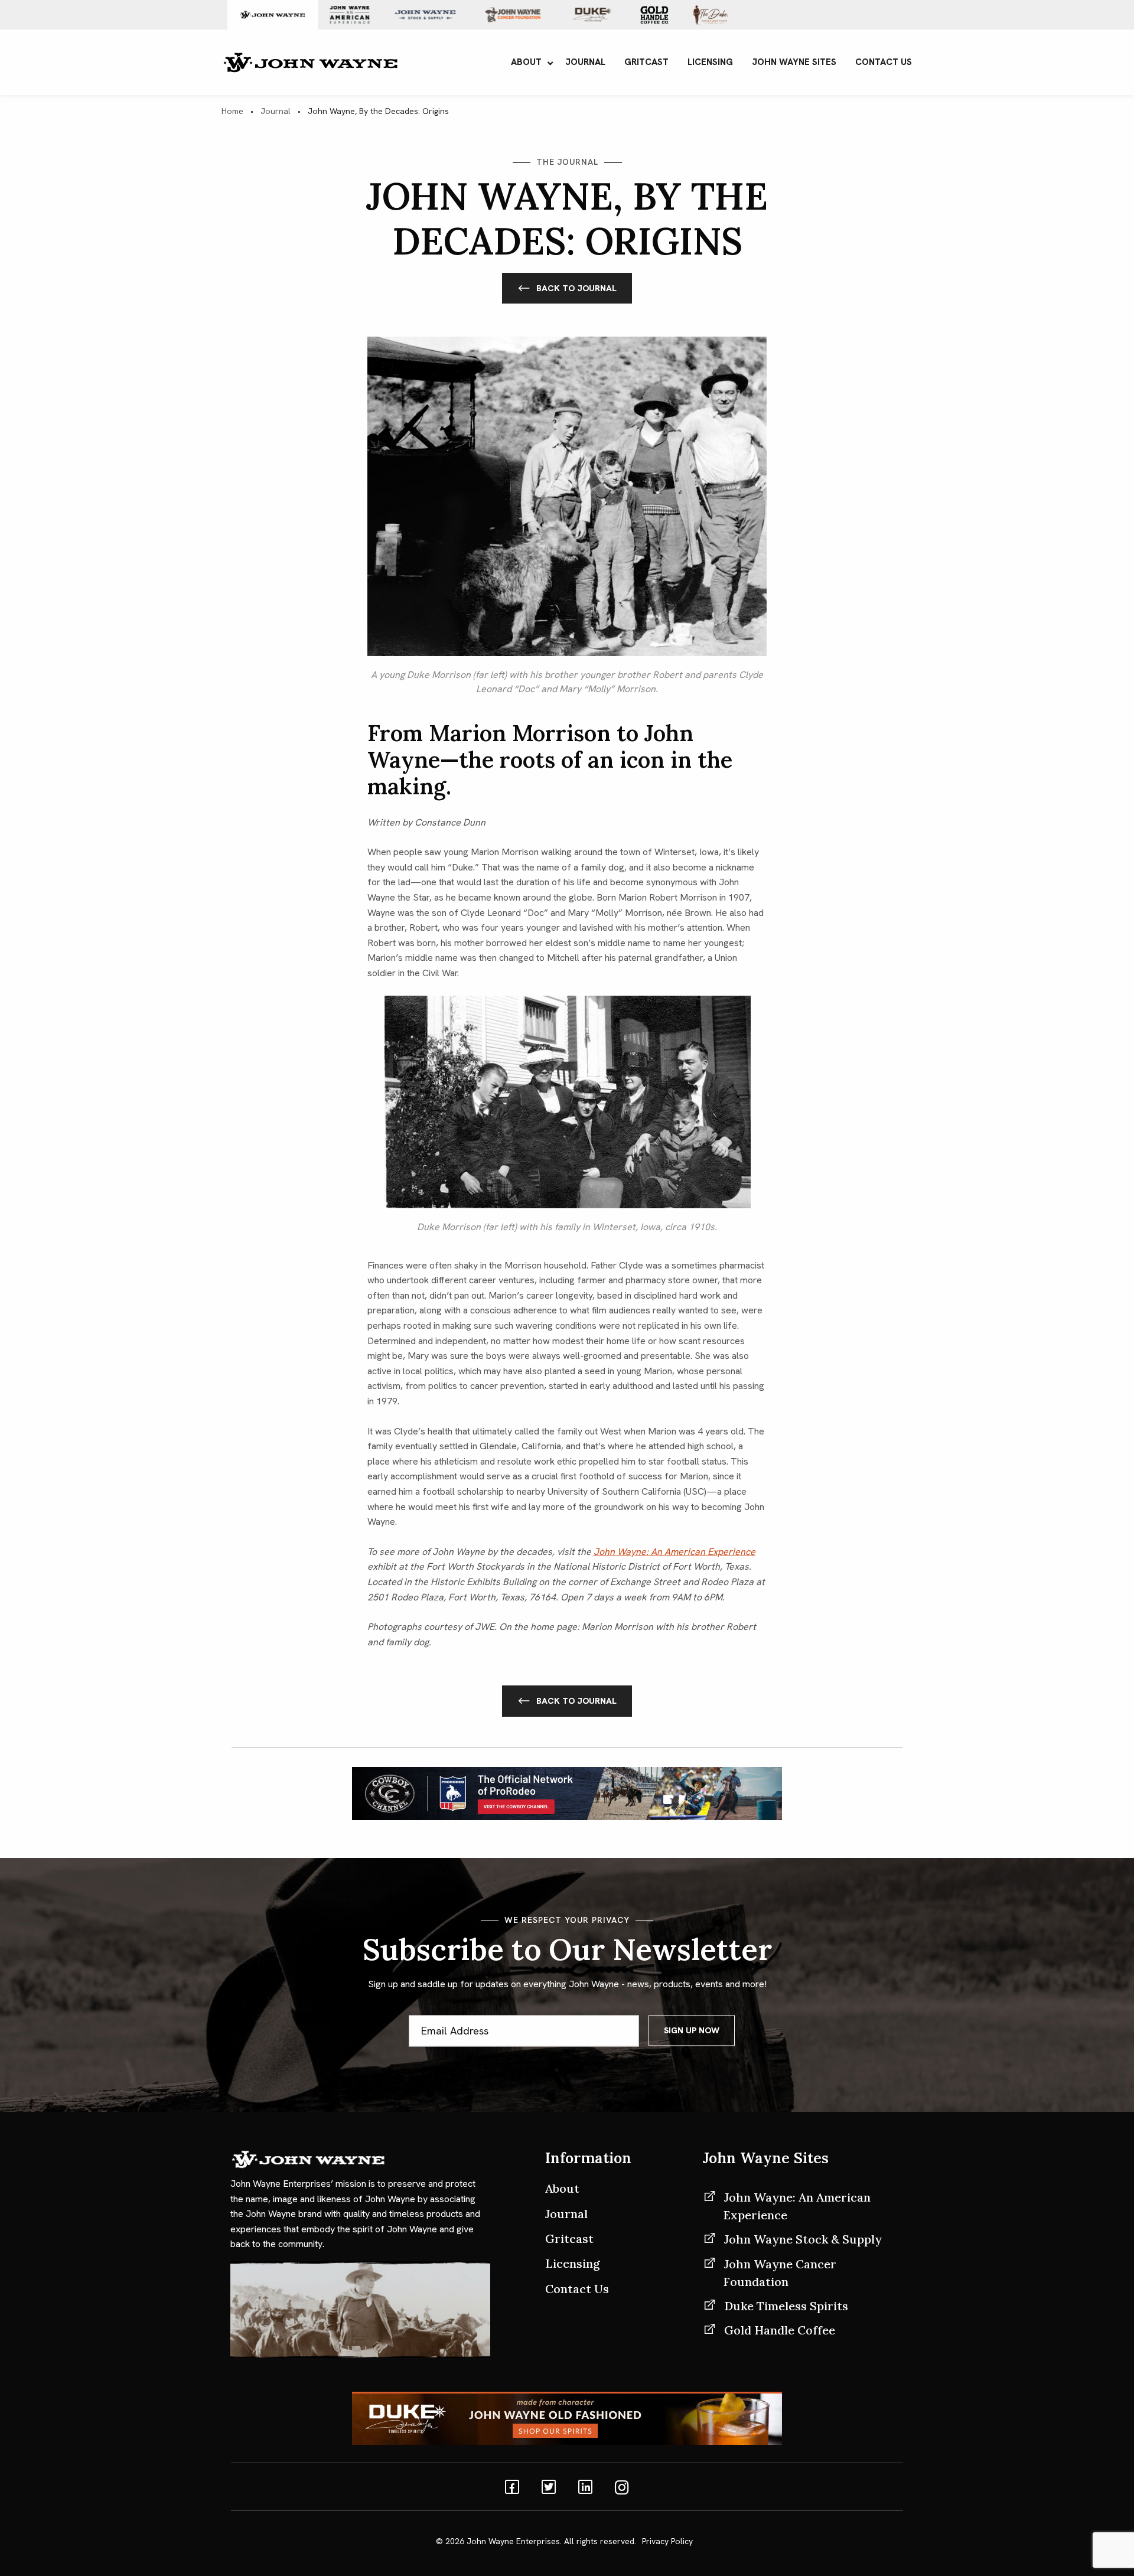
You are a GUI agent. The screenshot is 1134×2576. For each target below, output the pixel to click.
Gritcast (569, 2238)
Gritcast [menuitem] (646, 62)
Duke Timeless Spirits (786, 2306)
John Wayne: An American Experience (797, 2206)
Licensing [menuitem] (710, 62)
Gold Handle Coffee (780, 2330)
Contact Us (577, 2289)
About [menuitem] (526, 62)
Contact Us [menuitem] (884, 62)
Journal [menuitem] (585, 62)
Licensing (573, 2263)
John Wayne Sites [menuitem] (794, 62)
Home (232, 111)
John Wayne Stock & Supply (803, 2239)
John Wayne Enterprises (513, 2541)
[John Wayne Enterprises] (310, 61)
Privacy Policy (667, 2541)
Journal (276, 111)
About (562, 2188)
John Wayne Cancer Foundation (780, 2273)
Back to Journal (576, 288)
